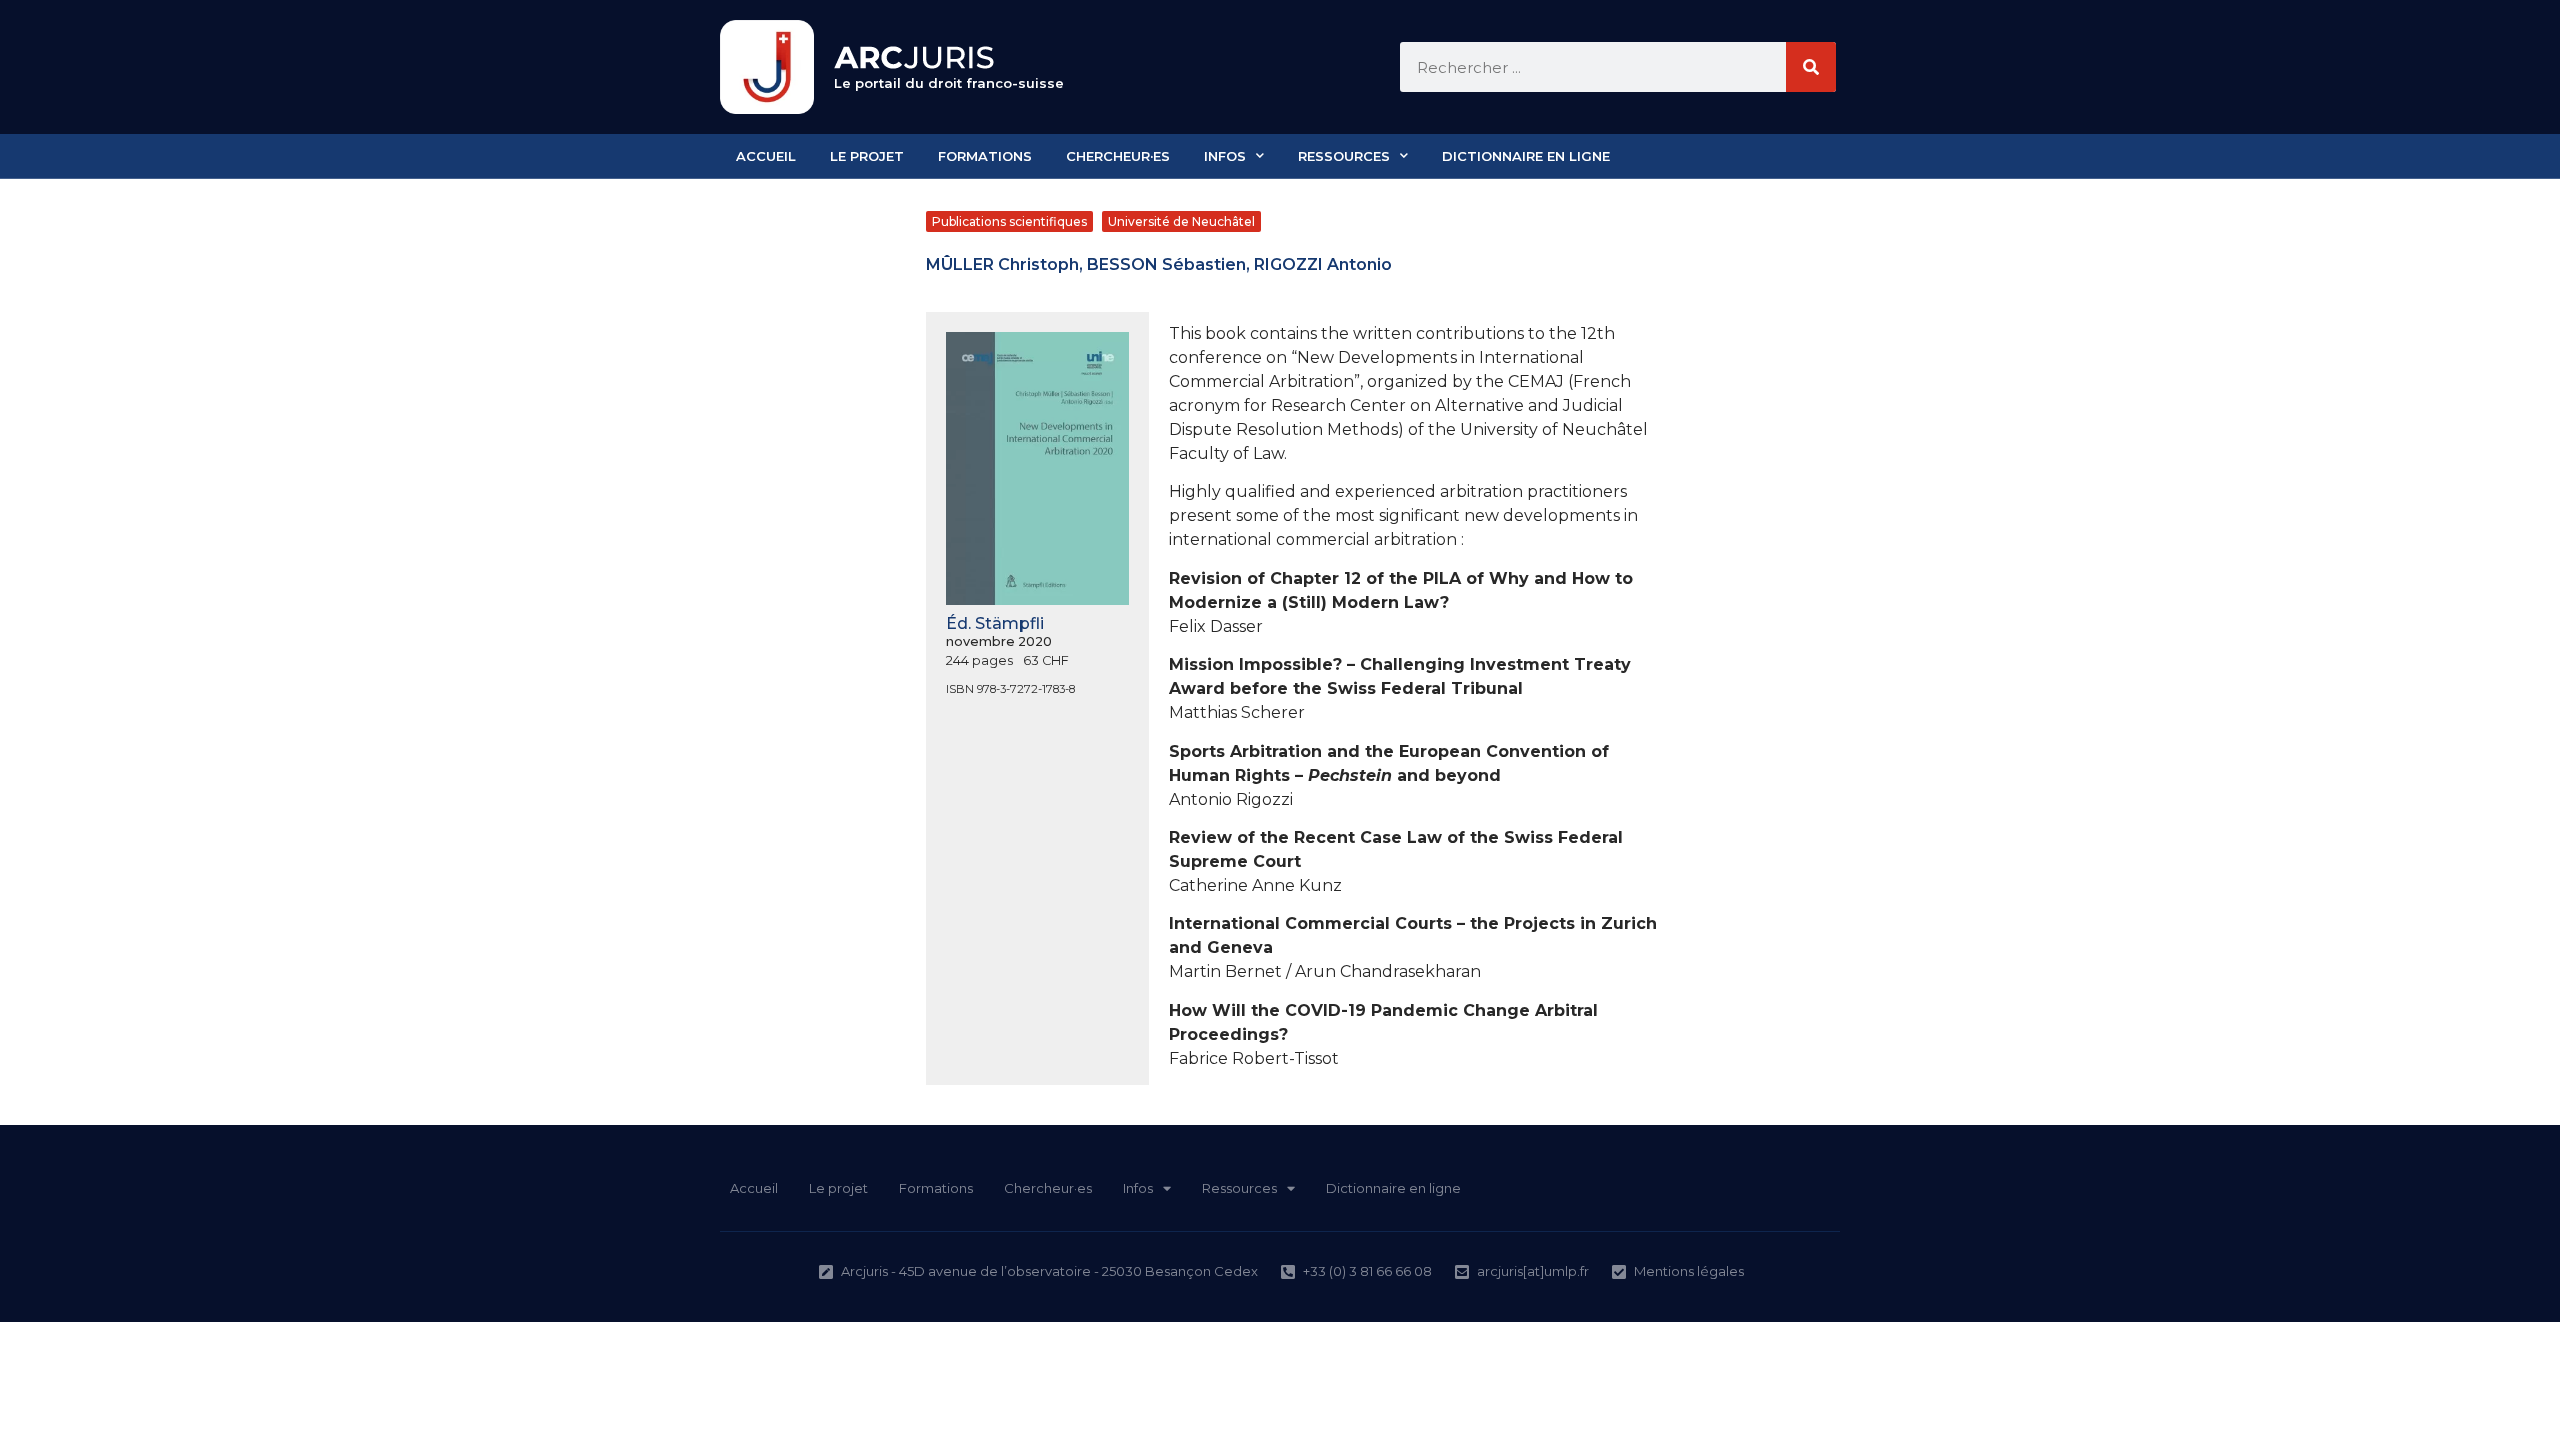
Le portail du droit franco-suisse (949, 83)
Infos (1225, 156)
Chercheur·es (1118, 156)
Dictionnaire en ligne (1526, 156)
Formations (985, 156)
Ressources (1344, 156)
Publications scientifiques (1009, 221)
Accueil (766, 156)
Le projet (867, 156)
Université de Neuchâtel (1181, 221)
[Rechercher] (1811, 67)
